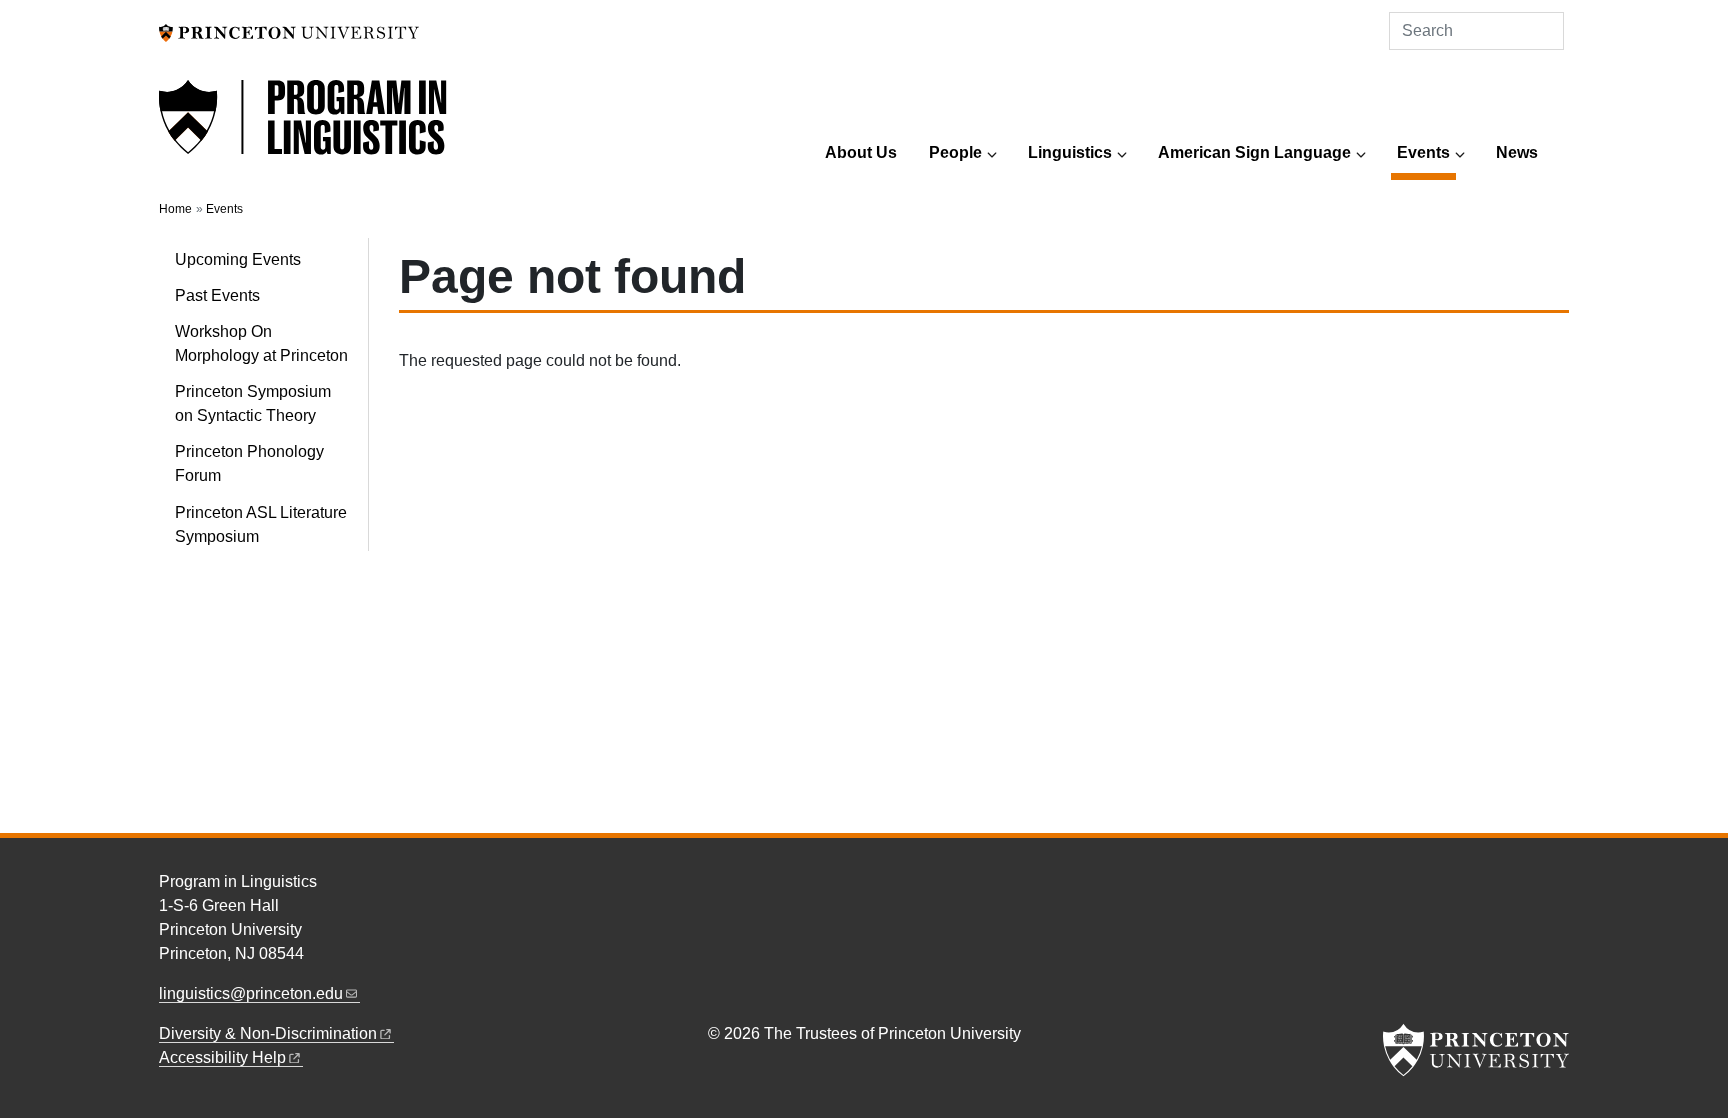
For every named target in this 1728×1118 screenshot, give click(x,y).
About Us (861, 152)
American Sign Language (1254, 152)
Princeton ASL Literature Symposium (261, 524)
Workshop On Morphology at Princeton (261, 343)
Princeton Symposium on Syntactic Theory (253, 403)
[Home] (304, 128)
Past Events (217, 295)
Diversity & (268, 1033)
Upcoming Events (238, 259)
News (1517, 152)
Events (1426, 152)
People (955, 152)
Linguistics (1070, 152)
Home (175, 209)
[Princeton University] (289, 31)
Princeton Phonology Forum (249, 463)
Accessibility (222, 1057)
